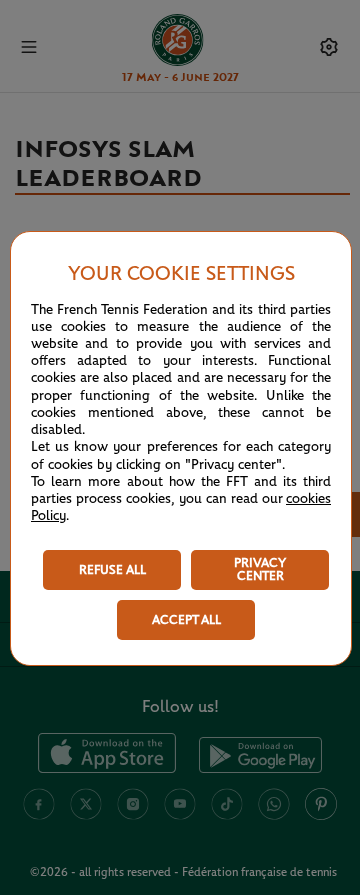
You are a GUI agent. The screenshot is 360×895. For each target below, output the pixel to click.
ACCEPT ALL (186, 620)
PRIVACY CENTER (260, 570)
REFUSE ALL (112, 570)
